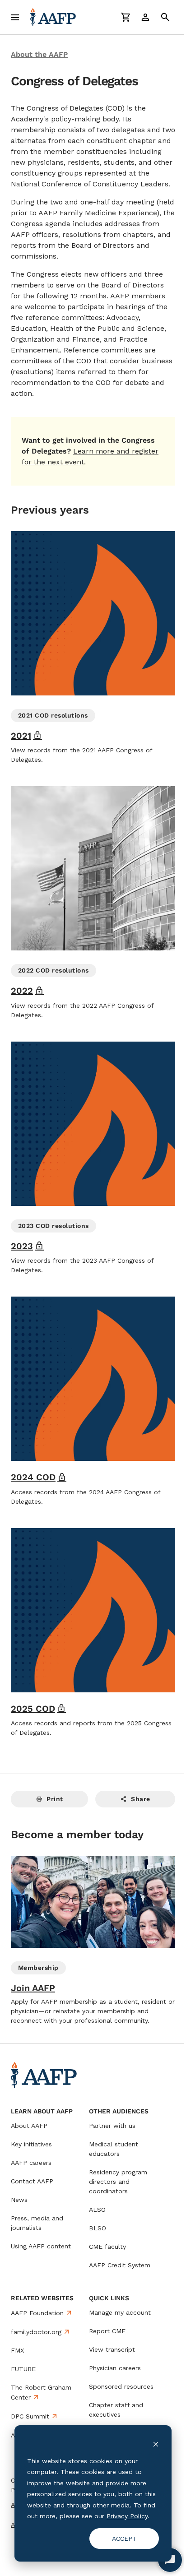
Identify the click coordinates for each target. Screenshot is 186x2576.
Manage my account (120, 2312)
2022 (27, 991)
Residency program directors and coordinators (118, 2182)
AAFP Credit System (120, 2265)
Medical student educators (114, 2149)
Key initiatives (31, 2144)
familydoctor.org (36, 2332)
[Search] (165, 17)
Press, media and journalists (37, 2223)
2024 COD (39, 1477)
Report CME (107, 2331)
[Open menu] (15, 17)
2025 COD (38, 1709)
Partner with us (112, 2126)
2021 (26, 736)
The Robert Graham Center (41, 2392)
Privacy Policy (127, 2516)
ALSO (97, 2210)
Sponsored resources (121, 2386)
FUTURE (23, 2369)
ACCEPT (124, 2539)
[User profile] (145, 17)
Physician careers (115, 2368)
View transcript (112, 2349)
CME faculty (107, 2247)
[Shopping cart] (126, 17)
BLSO (98, 2228)
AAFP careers (31, 2163)
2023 (27, 1246)
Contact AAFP (32, 2181)
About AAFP (29, 2126)
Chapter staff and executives (116, 2410)
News (19, 2200)
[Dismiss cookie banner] (156, 2444)
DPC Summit (30, 2416)
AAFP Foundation (37, 2313)
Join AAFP (33, 1988)
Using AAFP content (41, 2246)
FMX (17, 2350)
